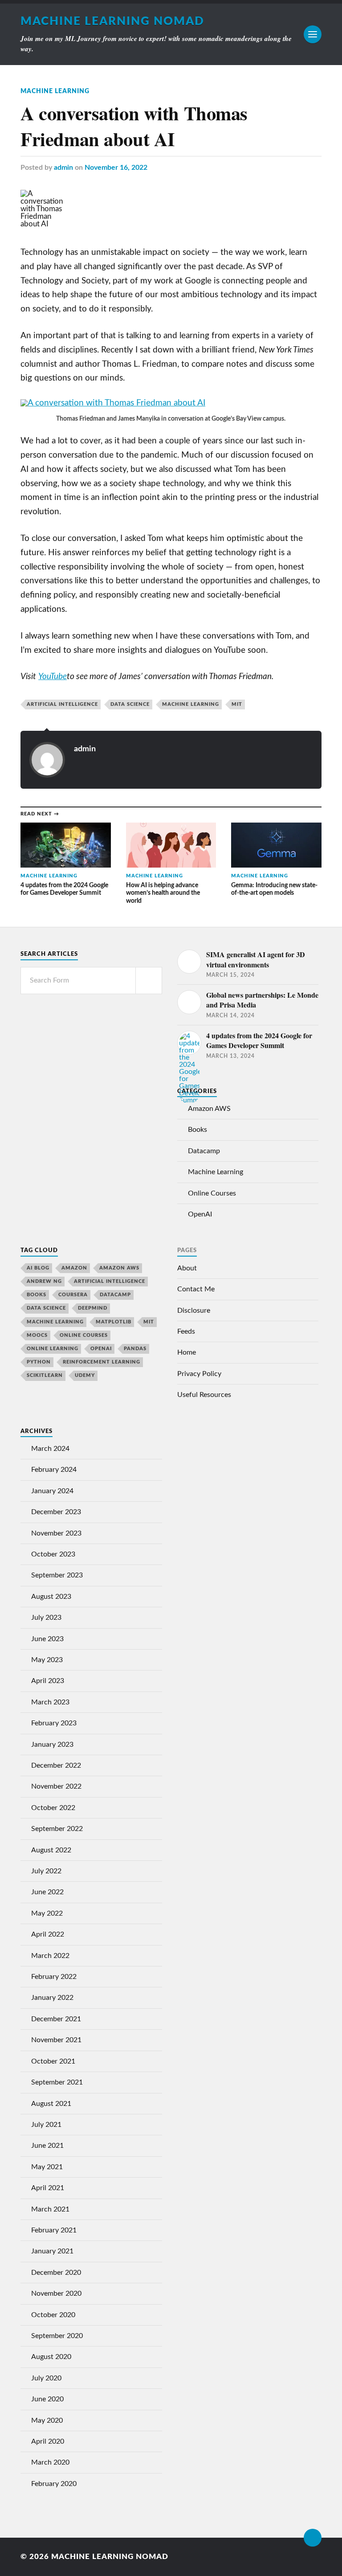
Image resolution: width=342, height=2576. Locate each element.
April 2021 (48, 2188)
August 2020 (51, 2357)
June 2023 (47, 1639)
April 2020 (48, 2441)
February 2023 (54, 1723)
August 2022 (51, 1850)
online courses (84, 1335)
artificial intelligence (62, 704)
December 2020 (56, 2273)
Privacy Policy (199, 1374)
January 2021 (52, 2251)
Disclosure (194, 1311)
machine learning (191, 704)
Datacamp (204, 1151)
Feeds (186, 1331)
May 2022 (47, 1913)
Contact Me (196, 1289)
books (37, 1295)
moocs (37, 1335)
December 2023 (56, 1512)
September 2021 (57, 2082)
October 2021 (53, 2061)
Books (197, 1130)
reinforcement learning (102, 1362)
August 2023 (51, 1597)
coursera (73, 1295)
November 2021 (56, 2040)
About (187, 1268)
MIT (237, 704)
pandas (135, 1349)
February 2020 (54, 2484)
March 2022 (50, 1956)
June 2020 (47, 2399)
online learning (53, 1349)
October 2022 (53, 1808)
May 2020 (47, 2420)
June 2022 (47, 1892)
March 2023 (50, 1702)
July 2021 (46, 2125)
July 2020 (46, 2378)
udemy (85, 1375)
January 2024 (52, 1491)
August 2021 (51, 2104)
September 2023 (57, 1575)
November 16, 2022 (116, 168)
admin (63, 168)
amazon (74, 1268)
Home (187, 1352)
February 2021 (54, 2230)
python (39, 1362)
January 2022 (52, 1998)
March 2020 (50, 2462)
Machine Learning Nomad (112, 21)
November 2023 (56, 1533)
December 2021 (56, 2019)
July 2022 (46, 1871)
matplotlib (114, 1322)
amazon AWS (119, 1268)
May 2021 (47, 2167)
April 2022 (48, 1934)
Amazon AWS (209, 1109)
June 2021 (47, 2146)
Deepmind (93, 1308)
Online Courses (212, 1193)
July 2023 (46, 1618)
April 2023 (48, 1681)
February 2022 (54, 1977)
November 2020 (56, 2293)
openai (101, 1349)
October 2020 (53, 2315)
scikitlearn (45, 1375)
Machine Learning (55, 91)
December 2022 (56, 1765)
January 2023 (52, 1745)
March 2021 (50, 2209)
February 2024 (54, 1470)
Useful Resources (204, 1395)
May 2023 (47, 1660)
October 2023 (53, 1554)
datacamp (115, 1295)
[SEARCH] (149, 981)
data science (130, 704)
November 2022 (56, 1786)
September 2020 (57, 2336)
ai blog (38, 1268)
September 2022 (57, 1829)
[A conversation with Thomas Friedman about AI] (113, 403)
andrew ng (44, 1281)
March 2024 (50, 1449)
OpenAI (200, 1214)
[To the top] (313, 2538)
